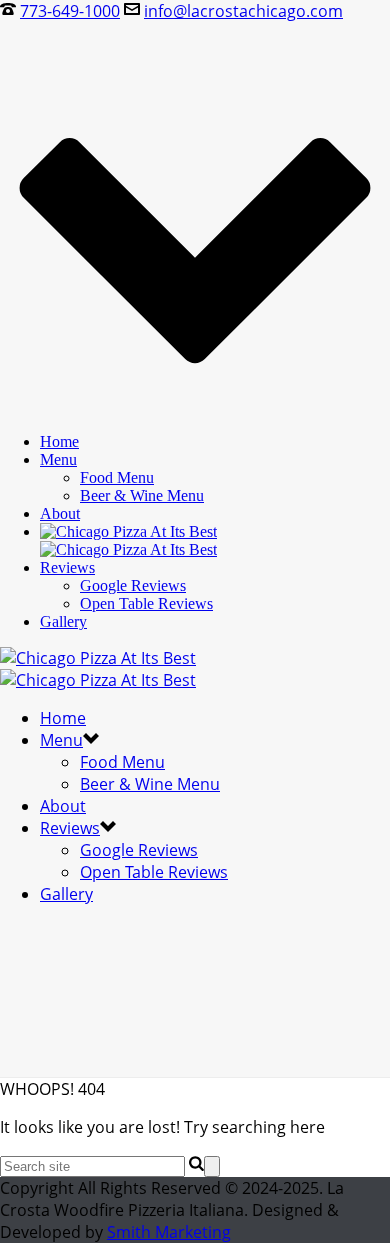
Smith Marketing (169, 1232)
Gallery (63, 621)
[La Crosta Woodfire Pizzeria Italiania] (128, 540)
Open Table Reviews (146, 603)
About (60, 513)
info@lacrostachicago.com (243, 11)
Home (59, 441)
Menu (58, 459)
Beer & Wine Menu (142, 495)
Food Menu (117, 477)
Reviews (67, 567)
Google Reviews (133, 585)
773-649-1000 (70, 11)
